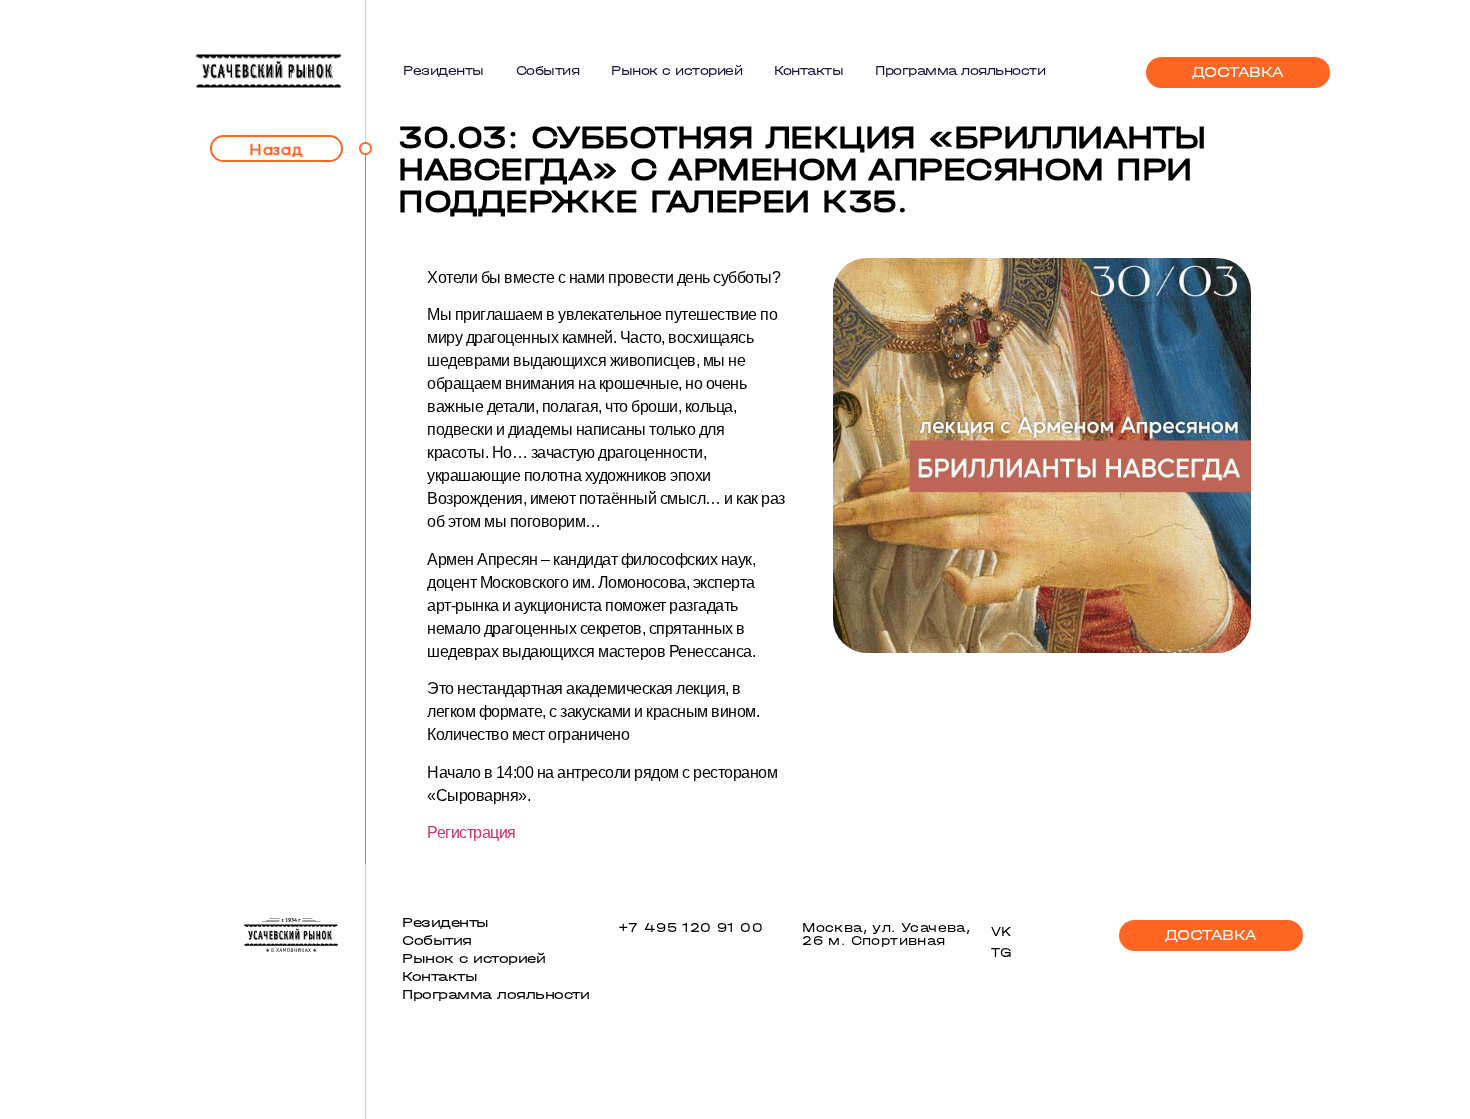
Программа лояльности (960, 70)
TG (1001, 952)
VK (1002, 931)
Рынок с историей (676, 70)
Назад (276, 149)
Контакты (808, 70)
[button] (1238, 72)
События (548, 70)
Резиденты (443, 70)
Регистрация (471, 832)
